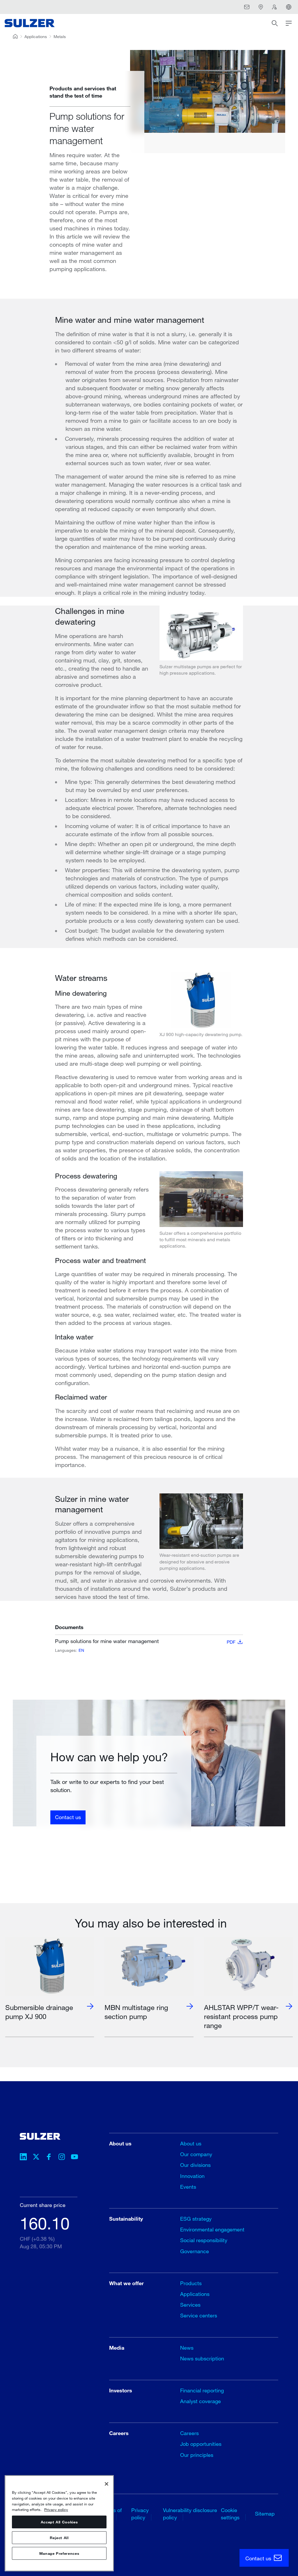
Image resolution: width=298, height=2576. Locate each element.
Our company (196, 2154)
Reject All (59, 2538)
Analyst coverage (201, 2401)
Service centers (199, 2315)
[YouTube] (74, 2158)
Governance (195, 2251)
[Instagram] (62, 2158)
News (187, 2348)
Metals (60, 36)
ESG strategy (196, 2219)
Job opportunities (201, 2444)
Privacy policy (56, 2509)
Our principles (197, 2455)
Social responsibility (204, 2240)
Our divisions (195, 2165)
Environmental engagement (212, 2229)
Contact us (68, 1817)
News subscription (202, 2358)
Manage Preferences (59, 2553)
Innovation (192, 2176)
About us (191, 2143)
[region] (59, 2523)
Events (188, 2187)
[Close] (107, 2484)
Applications (36, 36)
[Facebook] (49, 2158)
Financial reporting (202, 2390)
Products (191, 2283)
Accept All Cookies (59, 2522)
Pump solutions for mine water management (145, 1641)
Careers (189, 2433)
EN (81, 1650)
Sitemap (265, 2514)
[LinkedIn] (23, 2158)
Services (190, 2305)
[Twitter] (36, 2158)
